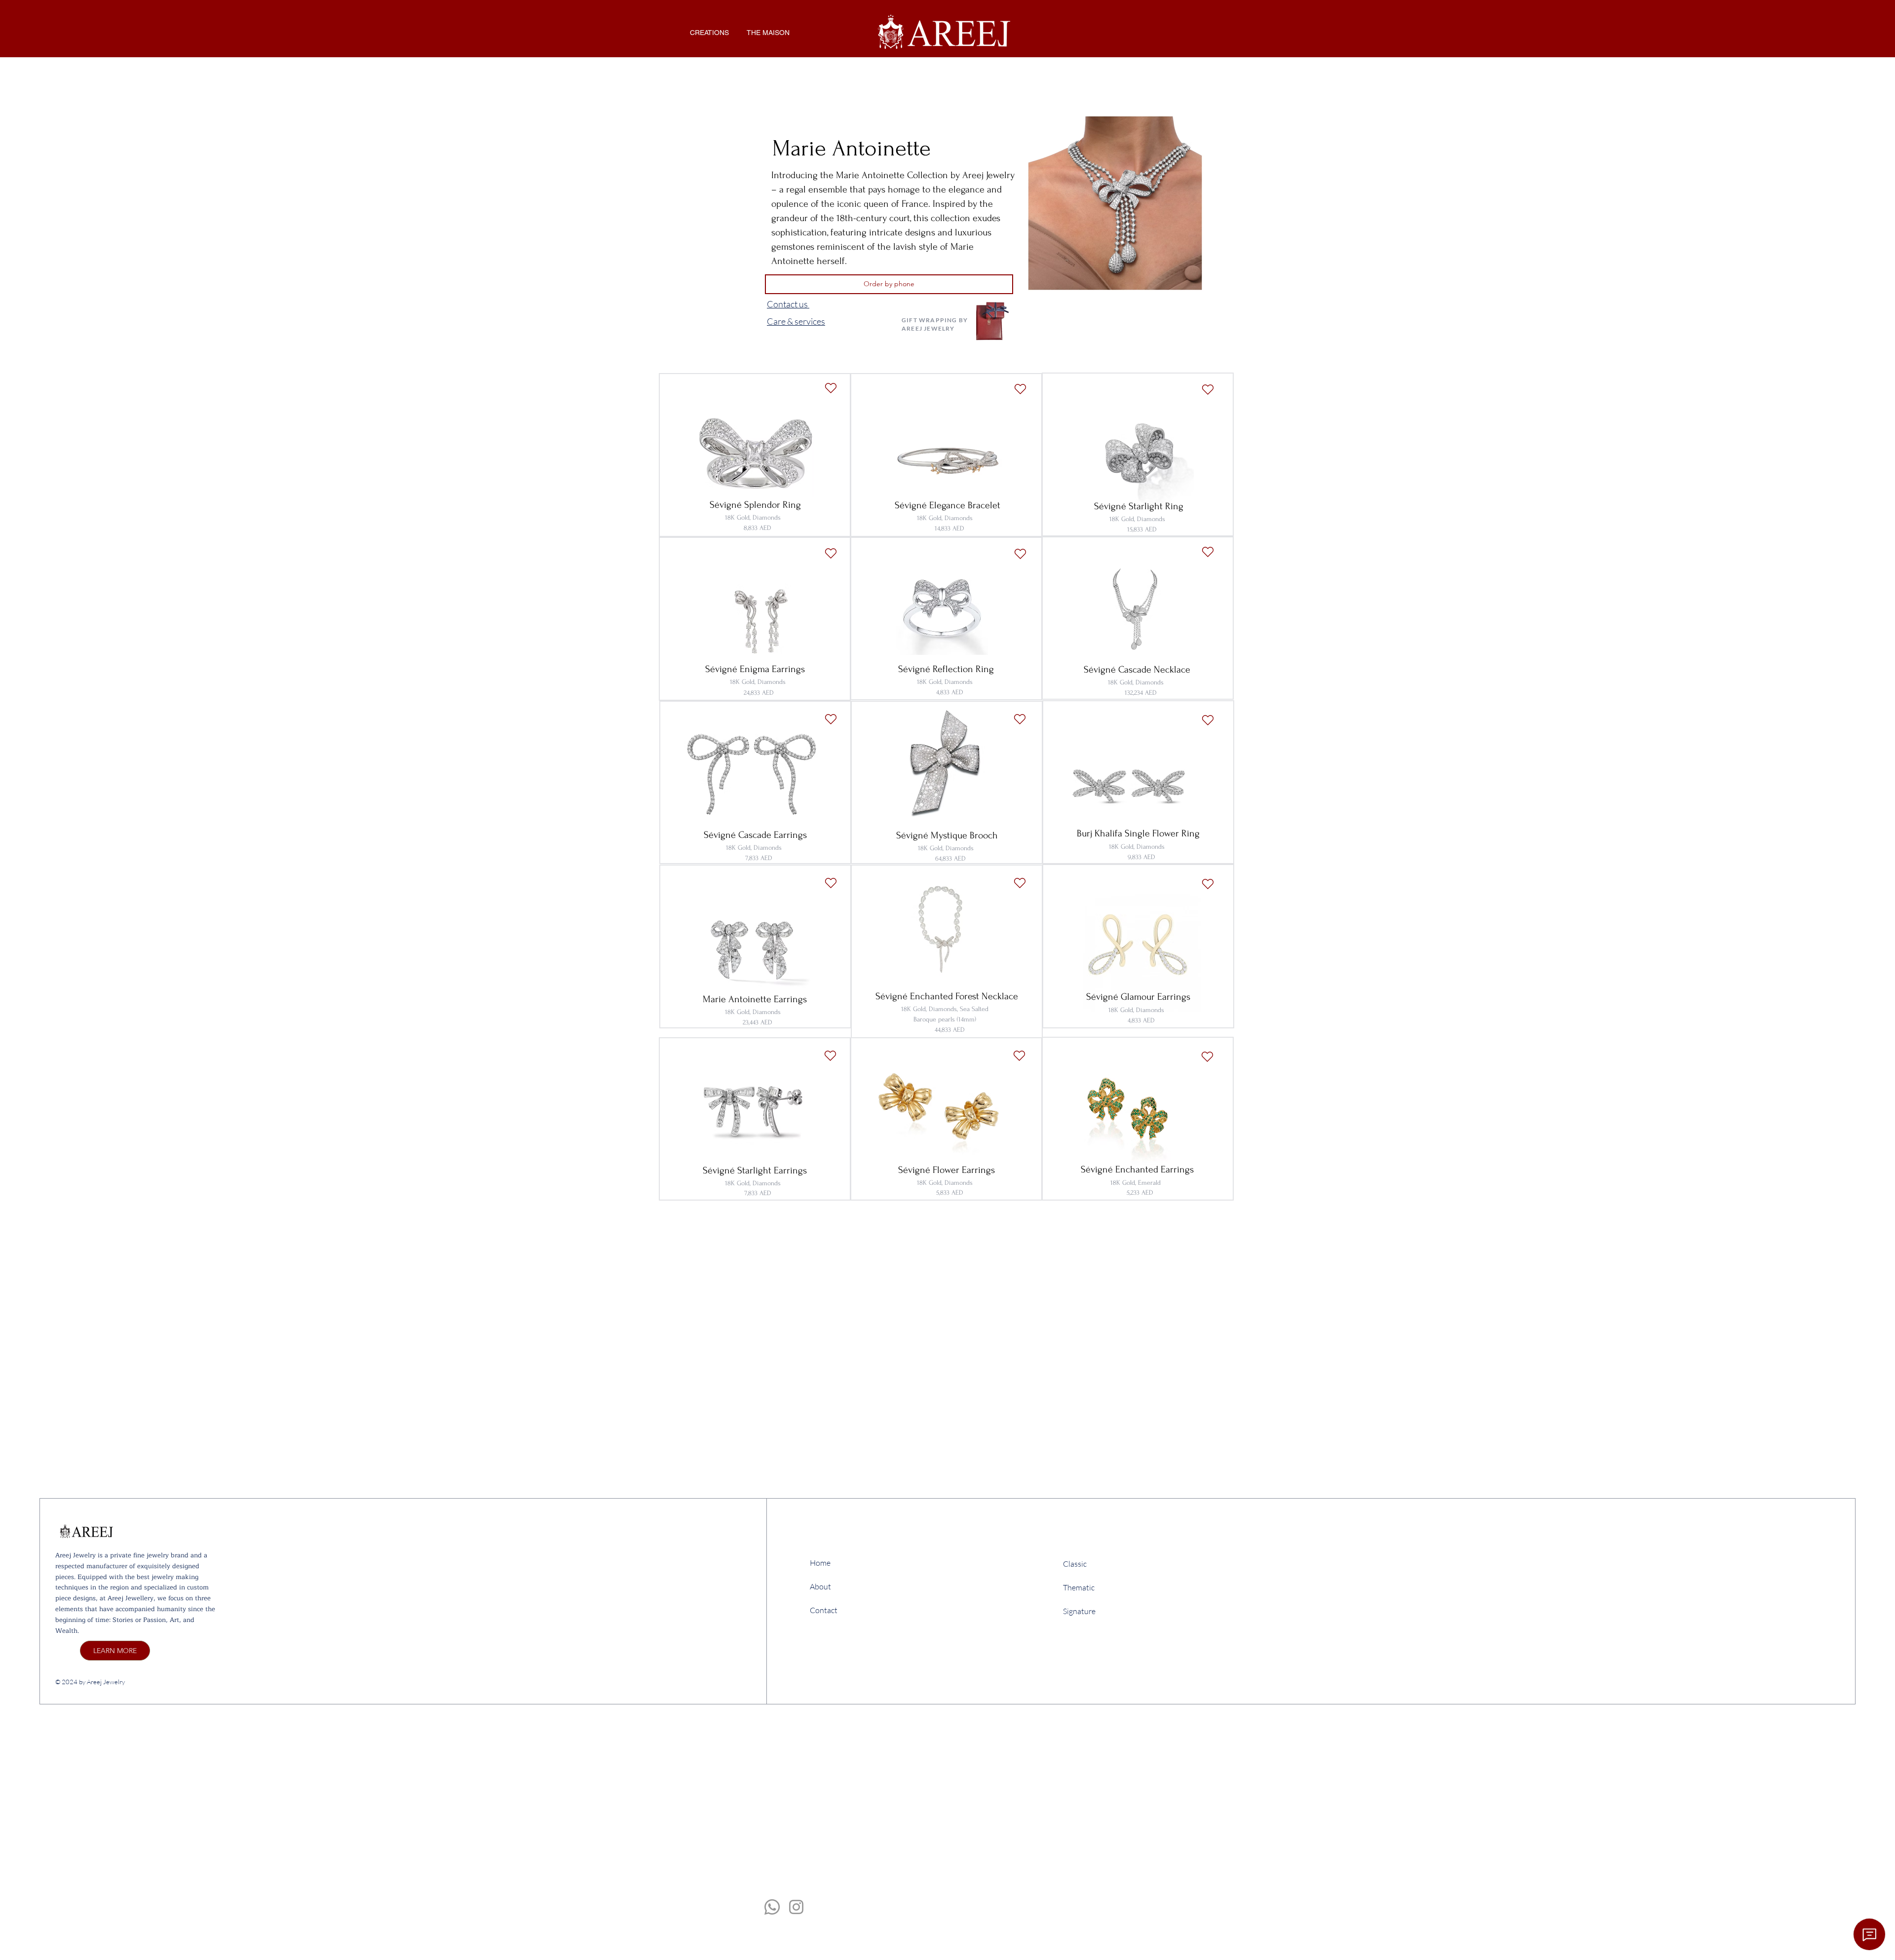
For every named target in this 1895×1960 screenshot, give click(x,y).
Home (820, 1563)
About (820, 1586)
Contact (824, 1610)
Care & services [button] (796, 321)
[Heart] (1020, 389)
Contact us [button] (788, 304)
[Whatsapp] (772, 1907)
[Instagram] (796, 1907)
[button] (709, 33)
